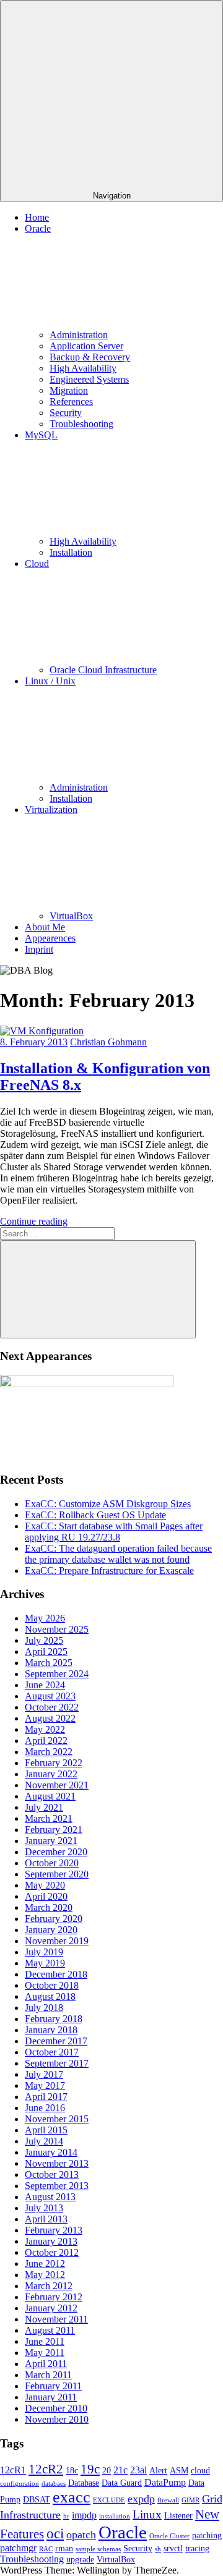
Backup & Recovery (90, 357)
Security (66, 413)
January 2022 (51, 1774)
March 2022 (49, 1752)
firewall (168, 2500)
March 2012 (49, 2286)
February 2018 (54, 2019)
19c (90, 2469)
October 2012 (52, 2252)
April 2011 (46, 2364)
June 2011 (45, 2341)
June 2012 (45, 2264)
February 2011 (53, 2386)
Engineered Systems (89, 379)
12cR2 (46, 2469)
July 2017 (44, 2074)
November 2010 (57, 2419)
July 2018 (44, 2008)
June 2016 (45, 2108)
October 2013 (52, 2174)
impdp (84, 2515)
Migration (69, 390)
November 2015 (57, 2119)
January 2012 (51, 2308)
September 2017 (57, 2063)
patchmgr (18, 2548)
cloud (200, 2471)
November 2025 (57, 1629)
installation (115, 2516)
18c (72, 2471)
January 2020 (51, 1930)
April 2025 (46, 1651)
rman (64, 2548)
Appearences (50, 938)
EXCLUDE (109, 2500)
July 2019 (44, 1952)
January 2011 (51, 2397)
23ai (138, 2470)
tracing (197, 2548)
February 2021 (54, 1830)
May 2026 (45, 1618)
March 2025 (49, 1663)
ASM (179, 2471)
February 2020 (54, 1919)
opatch (81, 2535)
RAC (46, 2549)
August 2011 (50, 2330)
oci (55, 2533)
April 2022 (46, 1741)
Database (84, 2483)
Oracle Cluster (169, 2536)
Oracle (123, 2532)
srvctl (173, 2548)
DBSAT (37, 2500)
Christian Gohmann (108, 1042)
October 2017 (52, 2052)
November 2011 (56, 2319)
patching (207, 2536)
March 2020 (49, 1907)
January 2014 (51, 2152)
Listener (178, 2516)
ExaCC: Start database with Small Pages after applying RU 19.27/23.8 (114, 1532)
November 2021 (57, 1785)
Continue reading (34, 1221)
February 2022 (54, 1763)
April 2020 (46, 1896)
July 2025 (44, 1640)
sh (158, 2549)
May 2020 (45, 1885)
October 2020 (52, 1863)
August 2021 (50, 1796)
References (71, 402)
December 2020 (56, 1852)
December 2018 (56, 1974)
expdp (141, 2499)
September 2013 (57, 2186)
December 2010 (56, 2408)
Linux (147, 2514)
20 (107, 2471)
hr (66, 2516)
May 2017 (45, 2085)
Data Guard (122, 2483)
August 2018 (50, 1996)
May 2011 (45, 2353)
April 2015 (46, 2130)
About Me (45, 927)
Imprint (39, 949)
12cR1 (13, 2470)
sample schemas (98, 2549)
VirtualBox (71, 916)
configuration (20, 2484)
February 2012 (54, 2297)
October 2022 (52, 1707)
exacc (72, 2497)
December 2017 (56, 2041)
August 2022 (50, 1718)
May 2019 (45, 1963)
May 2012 (45, 2275)
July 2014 (44, 2141)
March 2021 (49, 1818)
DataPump (165, 2482)
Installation (71, 552)
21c (120, 2470)
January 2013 (51, 2241)
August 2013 (50, 2197)
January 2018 (51, 2030)
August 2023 (50, 1696)
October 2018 (52, 1985)
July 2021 (44, 1807)
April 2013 (46, 2219)
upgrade (80, 2560)
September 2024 (57, 1674)
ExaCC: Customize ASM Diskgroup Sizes (108, 1504)
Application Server (86, 346)
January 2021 (51, 1841)
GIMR (190, 2500)
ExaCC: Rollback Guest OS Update (95, 1515)
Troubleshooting (81, 424)
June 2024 (45, 1685)
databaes (54, 2484)
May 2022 (45, 1729)
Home (37, 217)
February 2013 (54, 2230)
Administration (79, 335)
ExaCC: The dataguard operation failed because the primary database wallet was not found (118, 1554)
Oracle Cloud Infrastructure (103, 670)
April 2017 (46, 2097)
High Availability (83, 368)
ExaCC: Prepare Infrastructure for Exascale (109, 1571)
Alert (158, 2471)
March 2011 (48, 2375)
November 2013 (57, 2163)
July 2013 (44, 2208)
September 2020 (57, 1874)
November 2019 (57, 1941)
